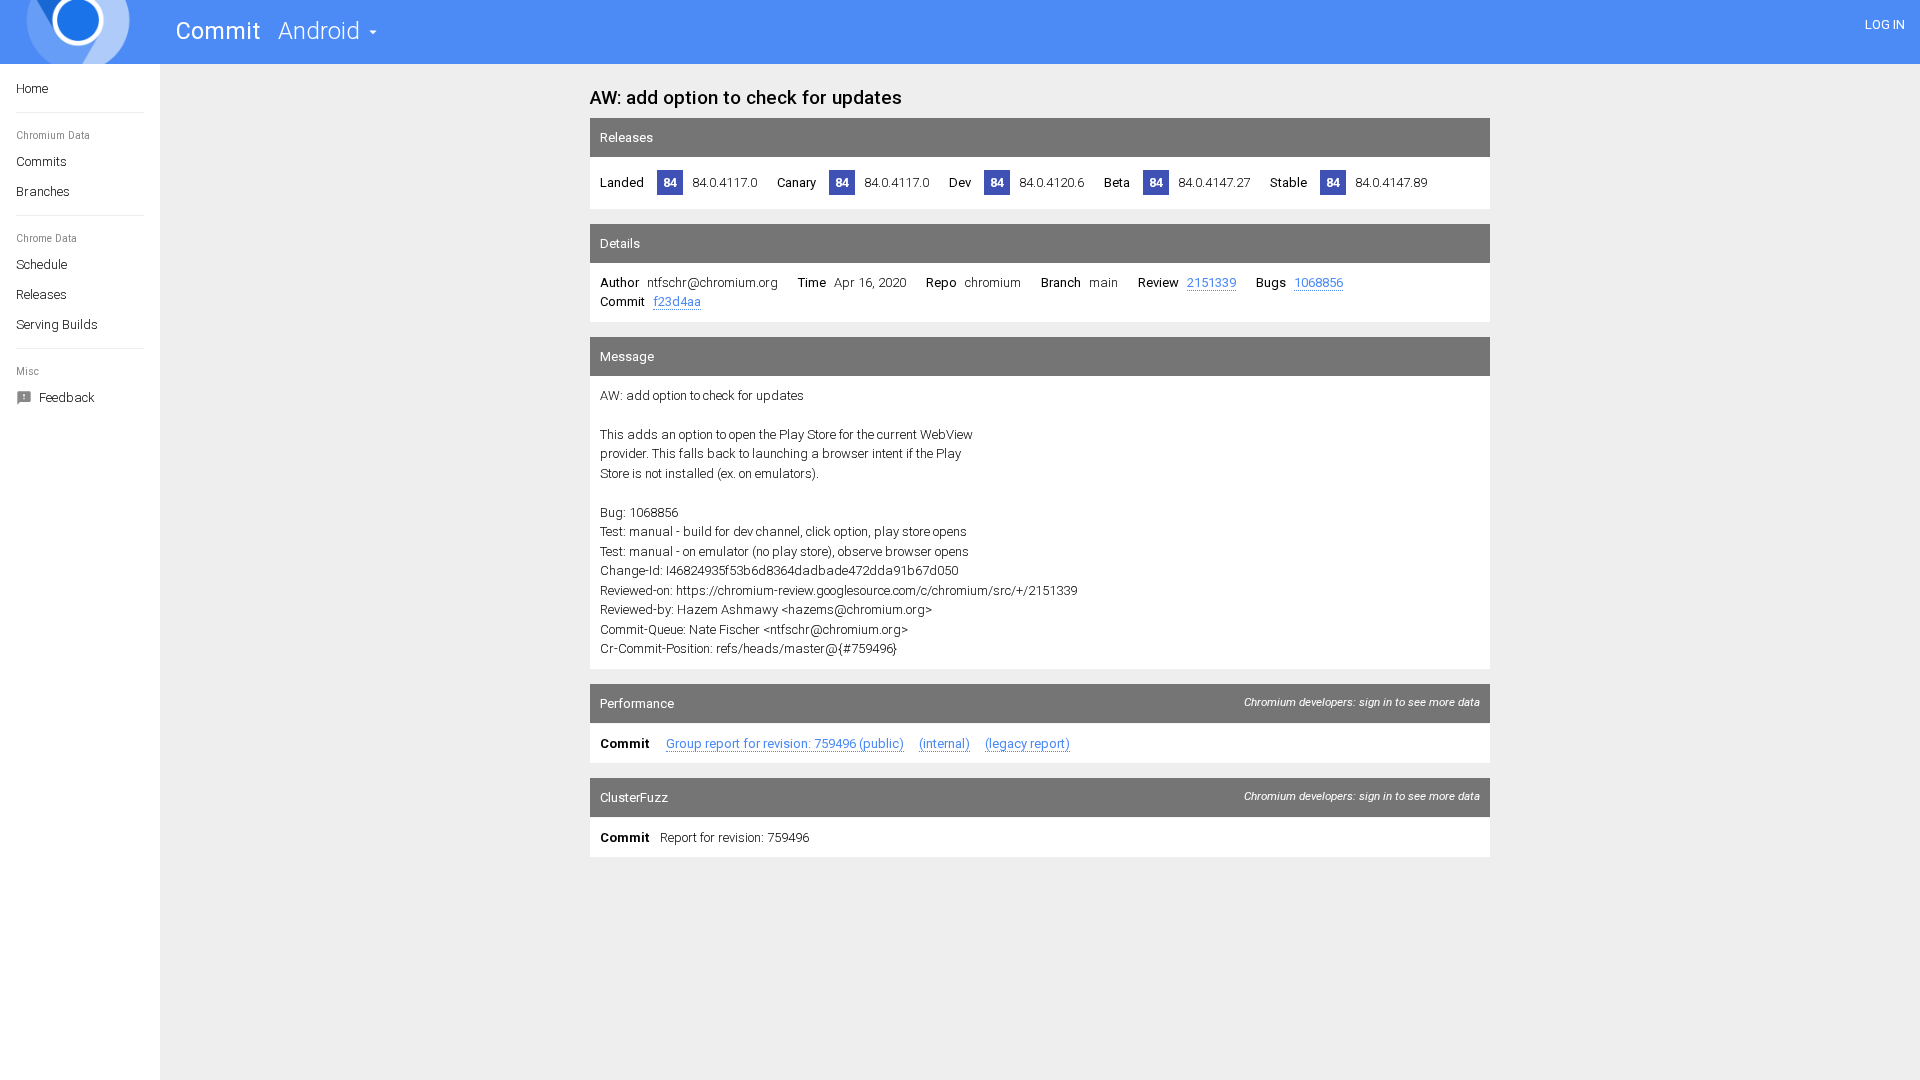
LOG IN (1885, 24)
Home (32, 88)
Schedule (41, 264)
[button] (328, 31)
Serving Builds (57, 324)
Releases (41, 294)
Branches (43, 191)
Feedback (65, 397)
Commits (41, 161)
